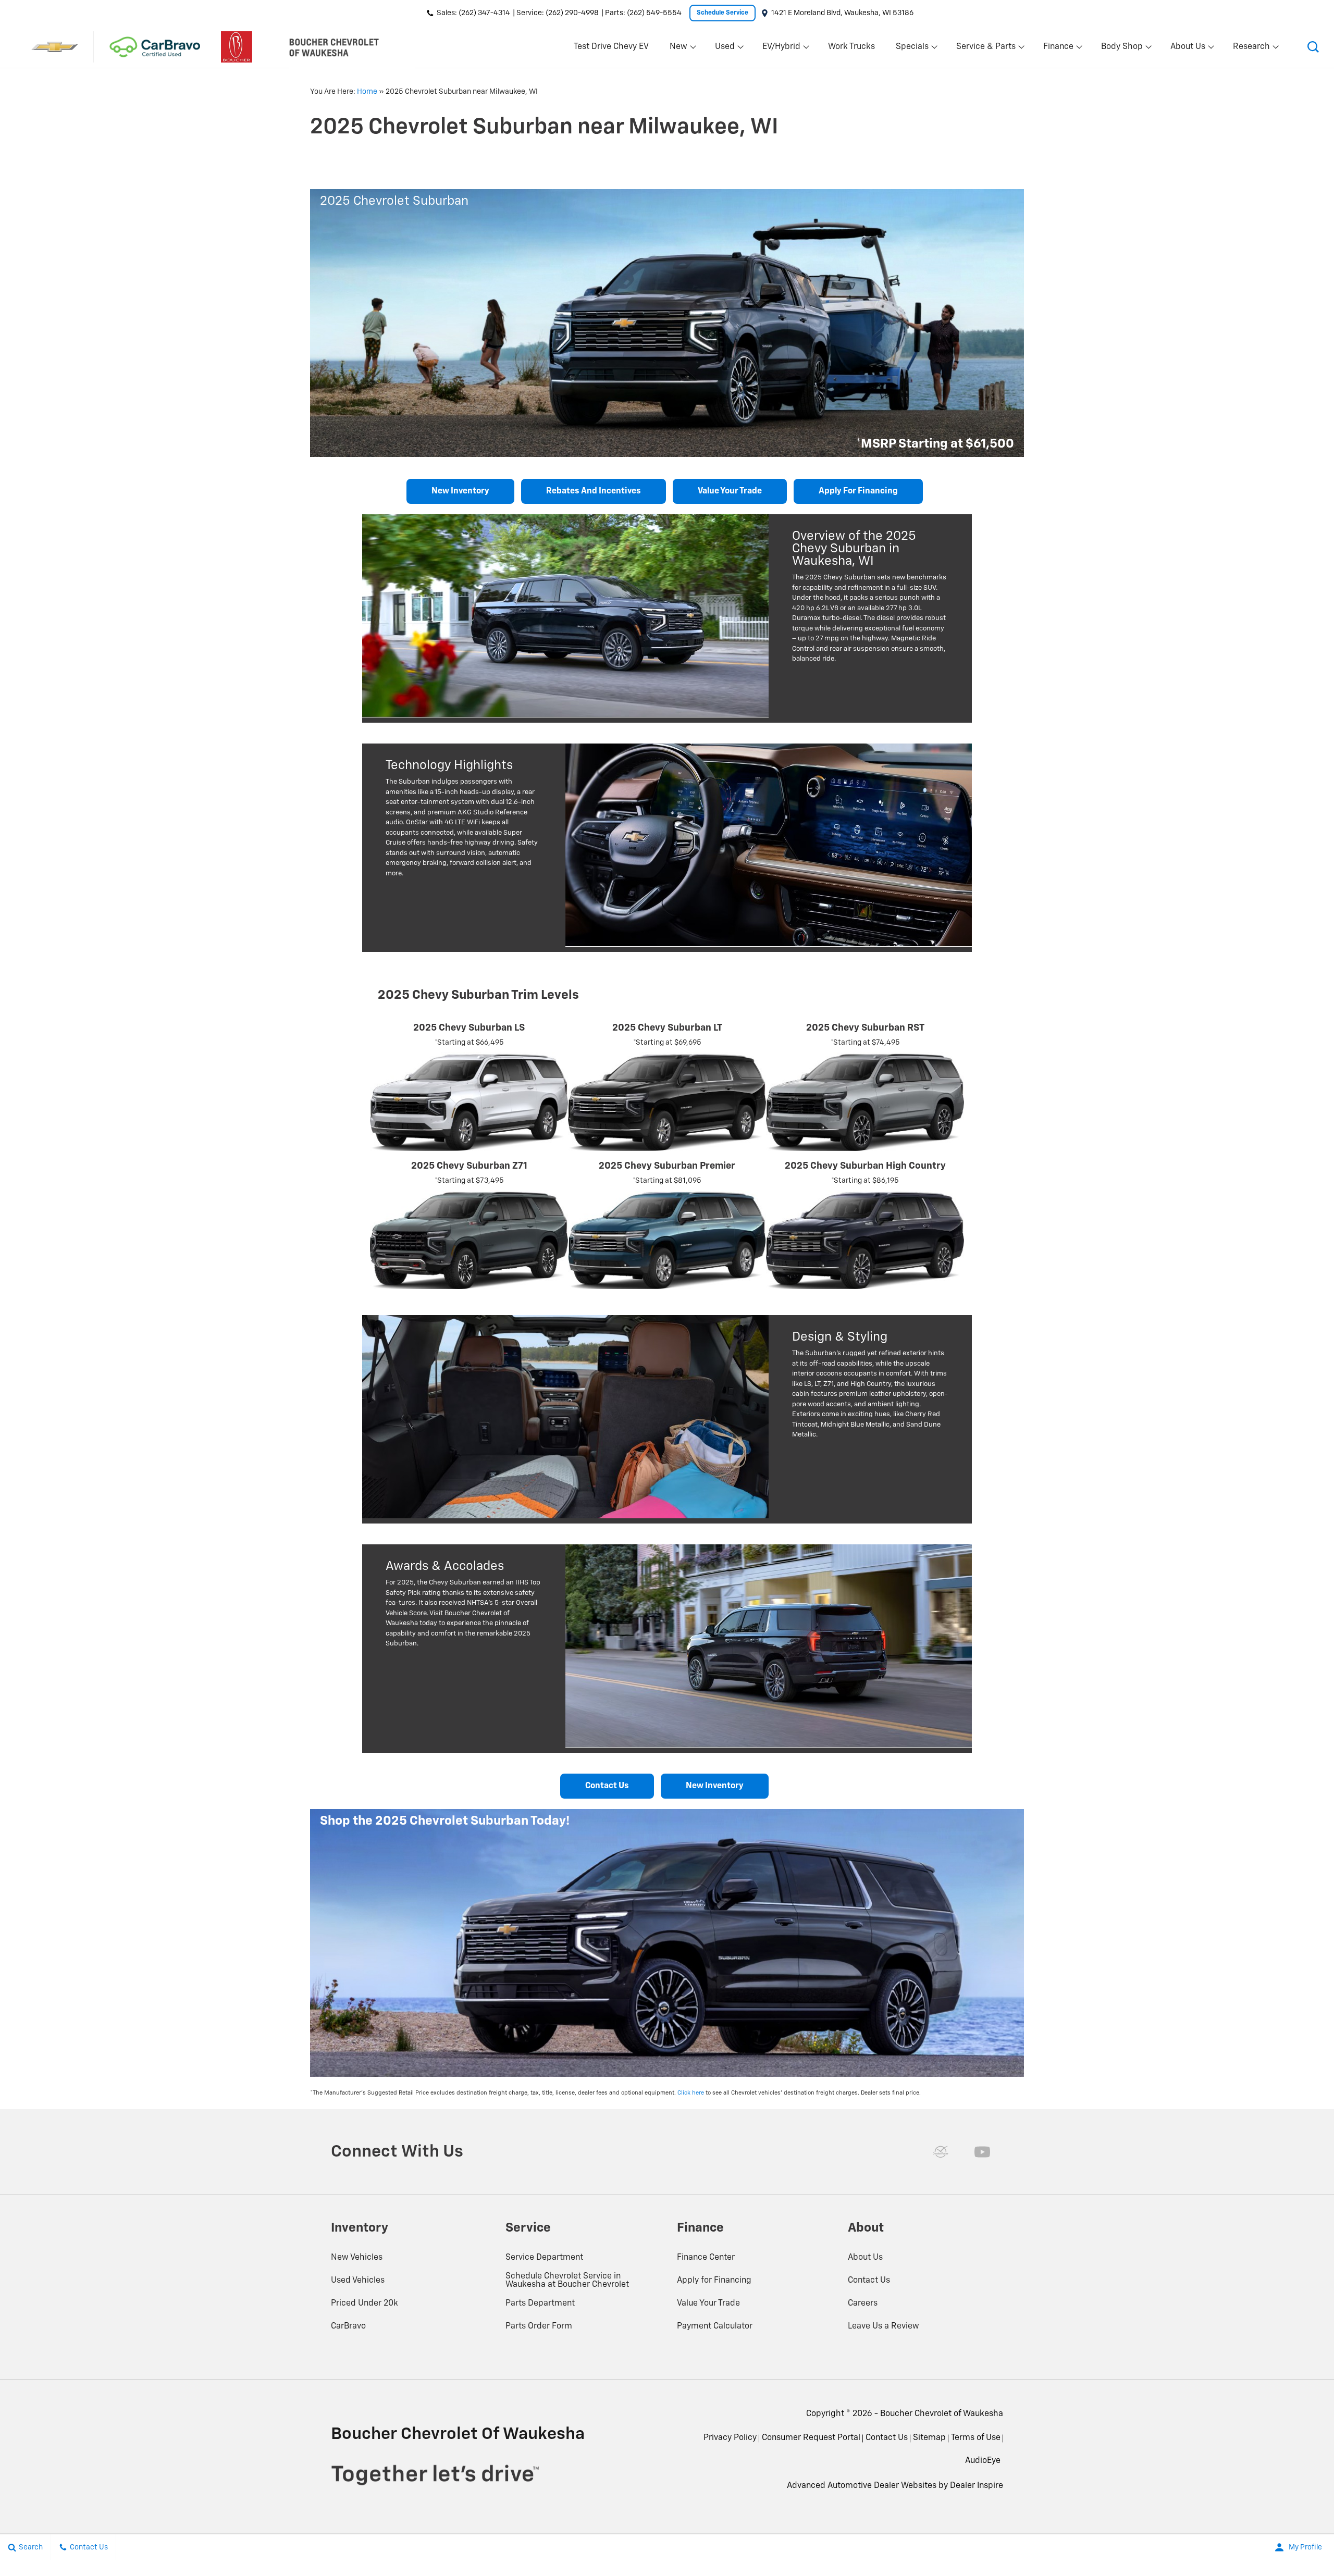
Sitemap (929, 2438)
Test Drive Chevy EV (611, 47)
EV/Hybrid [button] (781, 49)
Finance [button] (1058, 49)
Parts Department (540, 2303)
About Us (865, 2258)
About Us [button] (1188, 49)
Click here (691, 2093)
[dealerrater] (941, 2152)
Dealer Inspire (977, 2486)
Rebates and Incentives (594, 491)
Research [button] (1251, 49)
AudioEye (983, 2461)
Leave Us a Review (884, 2326)
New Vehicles (357, 2258)
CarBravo (348, 2326)
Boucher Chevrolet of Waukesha (942, 2414)
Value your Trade (730, 491)
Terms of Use (976, 2438)
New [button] (680, 49)
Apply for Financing (858, 491)
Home (367, 92)
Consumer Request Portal (811, 2438)
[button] (1313, 47)
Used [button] (725, 49)
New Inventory (460, 491)
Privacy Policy (730, 2438)
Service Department (544, 2258)
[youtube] (982, 2152)
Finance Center (706, 2258)
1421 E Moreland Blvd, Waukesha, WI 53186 (842, 13)
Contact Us (607, 1786)
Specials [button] (912, 49)
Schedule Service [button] (722, 13)
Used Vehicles (358, 2281)
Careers (863, 2303)
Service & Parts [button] (986, 49)
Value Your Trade (708, 2303)
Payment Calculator (715, 2326)
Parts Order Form (539, 2326)
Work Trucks (851, 47)
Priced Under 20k (365, 2303)
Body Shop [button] (1122, 49)
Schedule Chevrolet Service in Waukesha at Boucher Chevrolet (567, 2281)
